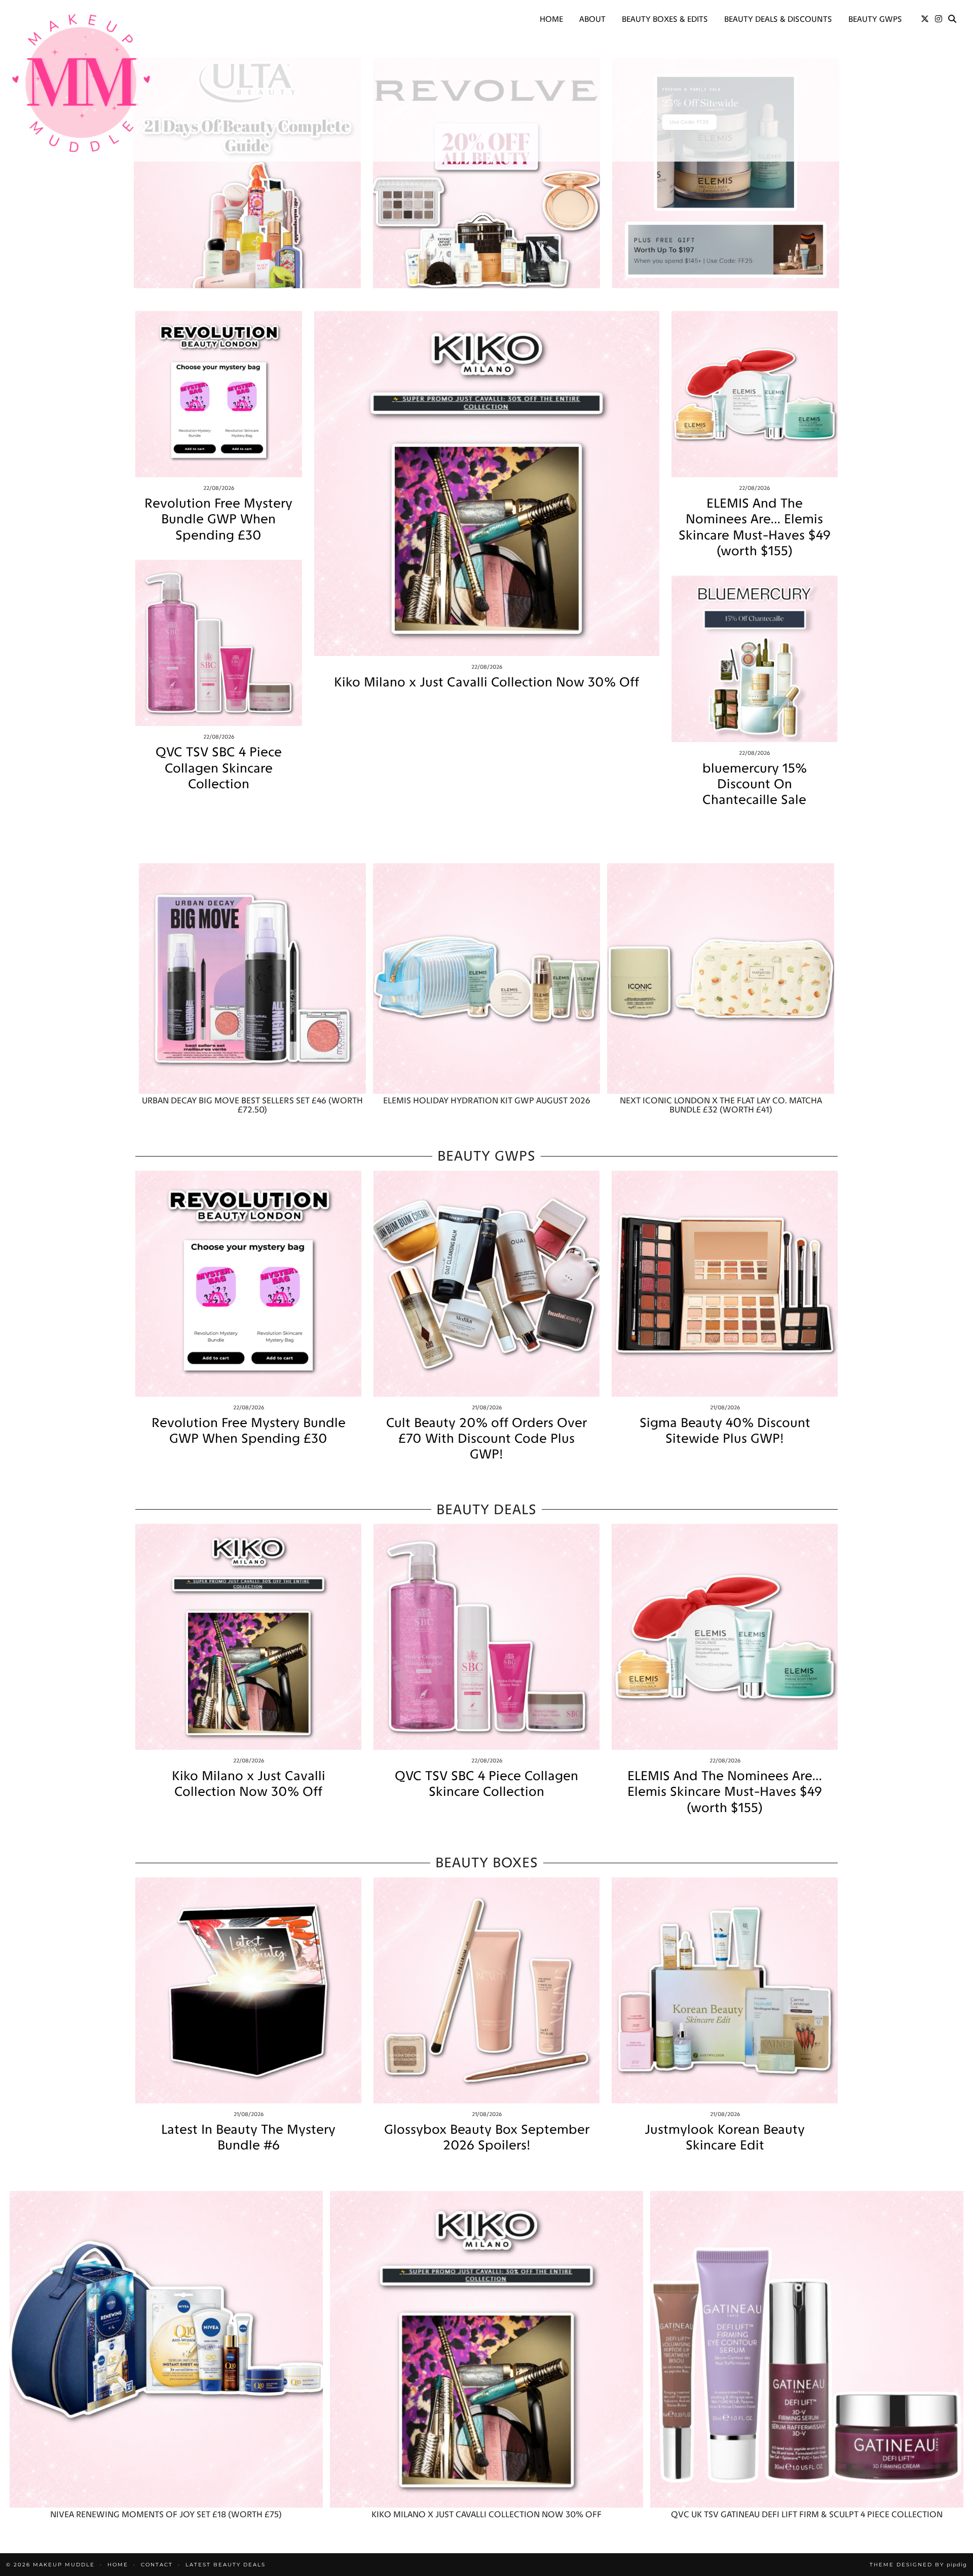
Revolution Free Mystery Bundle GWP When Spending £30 (218, 519)
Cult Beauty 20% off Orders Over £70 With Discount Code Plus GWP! (486, 1438)
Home (551, 19)
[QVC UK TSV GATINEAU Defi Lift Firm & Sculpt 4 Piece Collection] (807, 2349)
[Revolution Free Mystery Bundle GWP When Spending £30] (219, 394)
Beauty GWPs (875, 19)
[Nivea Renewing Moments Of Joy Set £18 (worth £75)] (166, 2349)
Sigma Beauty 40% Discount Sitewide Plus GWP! (725, 1431)
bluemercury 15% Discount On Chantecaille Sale (755, 784)
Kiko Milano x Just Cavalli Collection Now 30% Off (486, 682)
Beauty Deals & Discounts (778, 19)
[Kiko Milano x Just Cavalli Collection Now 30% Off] (487, 484)
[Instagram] (939, 19)
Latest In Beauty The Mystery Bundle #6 (248, 2137)
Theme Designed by (918, 2565)
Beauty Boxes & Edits (665, 19)
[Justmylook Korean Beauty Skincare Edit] (725, 1990)
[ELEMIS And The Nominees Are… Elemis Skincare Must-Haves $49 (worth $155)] (755, 394)
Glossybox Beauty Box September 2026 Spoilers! (487, 2137)
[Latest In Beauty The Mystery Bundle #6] (248, 1990)
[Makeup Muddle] (81, 83)
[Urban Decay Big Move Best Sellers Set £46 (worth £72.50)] (252, 978)
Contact (157, 2565)
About (592, 19)
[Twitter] (925, 19)
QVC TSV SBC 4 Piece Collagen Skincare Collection (219, 768)
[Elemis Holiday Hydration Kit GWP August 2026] (486, 978)
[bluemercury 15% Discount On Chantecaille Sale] (755, 659)
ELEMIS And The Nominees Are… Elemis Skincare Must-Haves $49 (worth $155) (755, 527)
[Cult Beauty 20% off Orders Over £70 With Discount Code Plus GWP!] (486, 1284)
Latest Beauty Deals (226, 2565)
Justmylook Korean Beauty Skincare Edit (725, 2137)
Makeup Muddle (64, 2565)
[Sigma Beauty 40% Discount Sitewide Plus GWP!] (725, 1284)
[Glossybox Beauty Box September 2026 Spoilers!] (486, 1990)
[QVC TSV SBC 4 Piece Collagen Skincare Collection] (219, 643)
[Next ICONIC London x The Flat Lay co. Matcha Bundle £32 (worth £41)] (721, 978)
